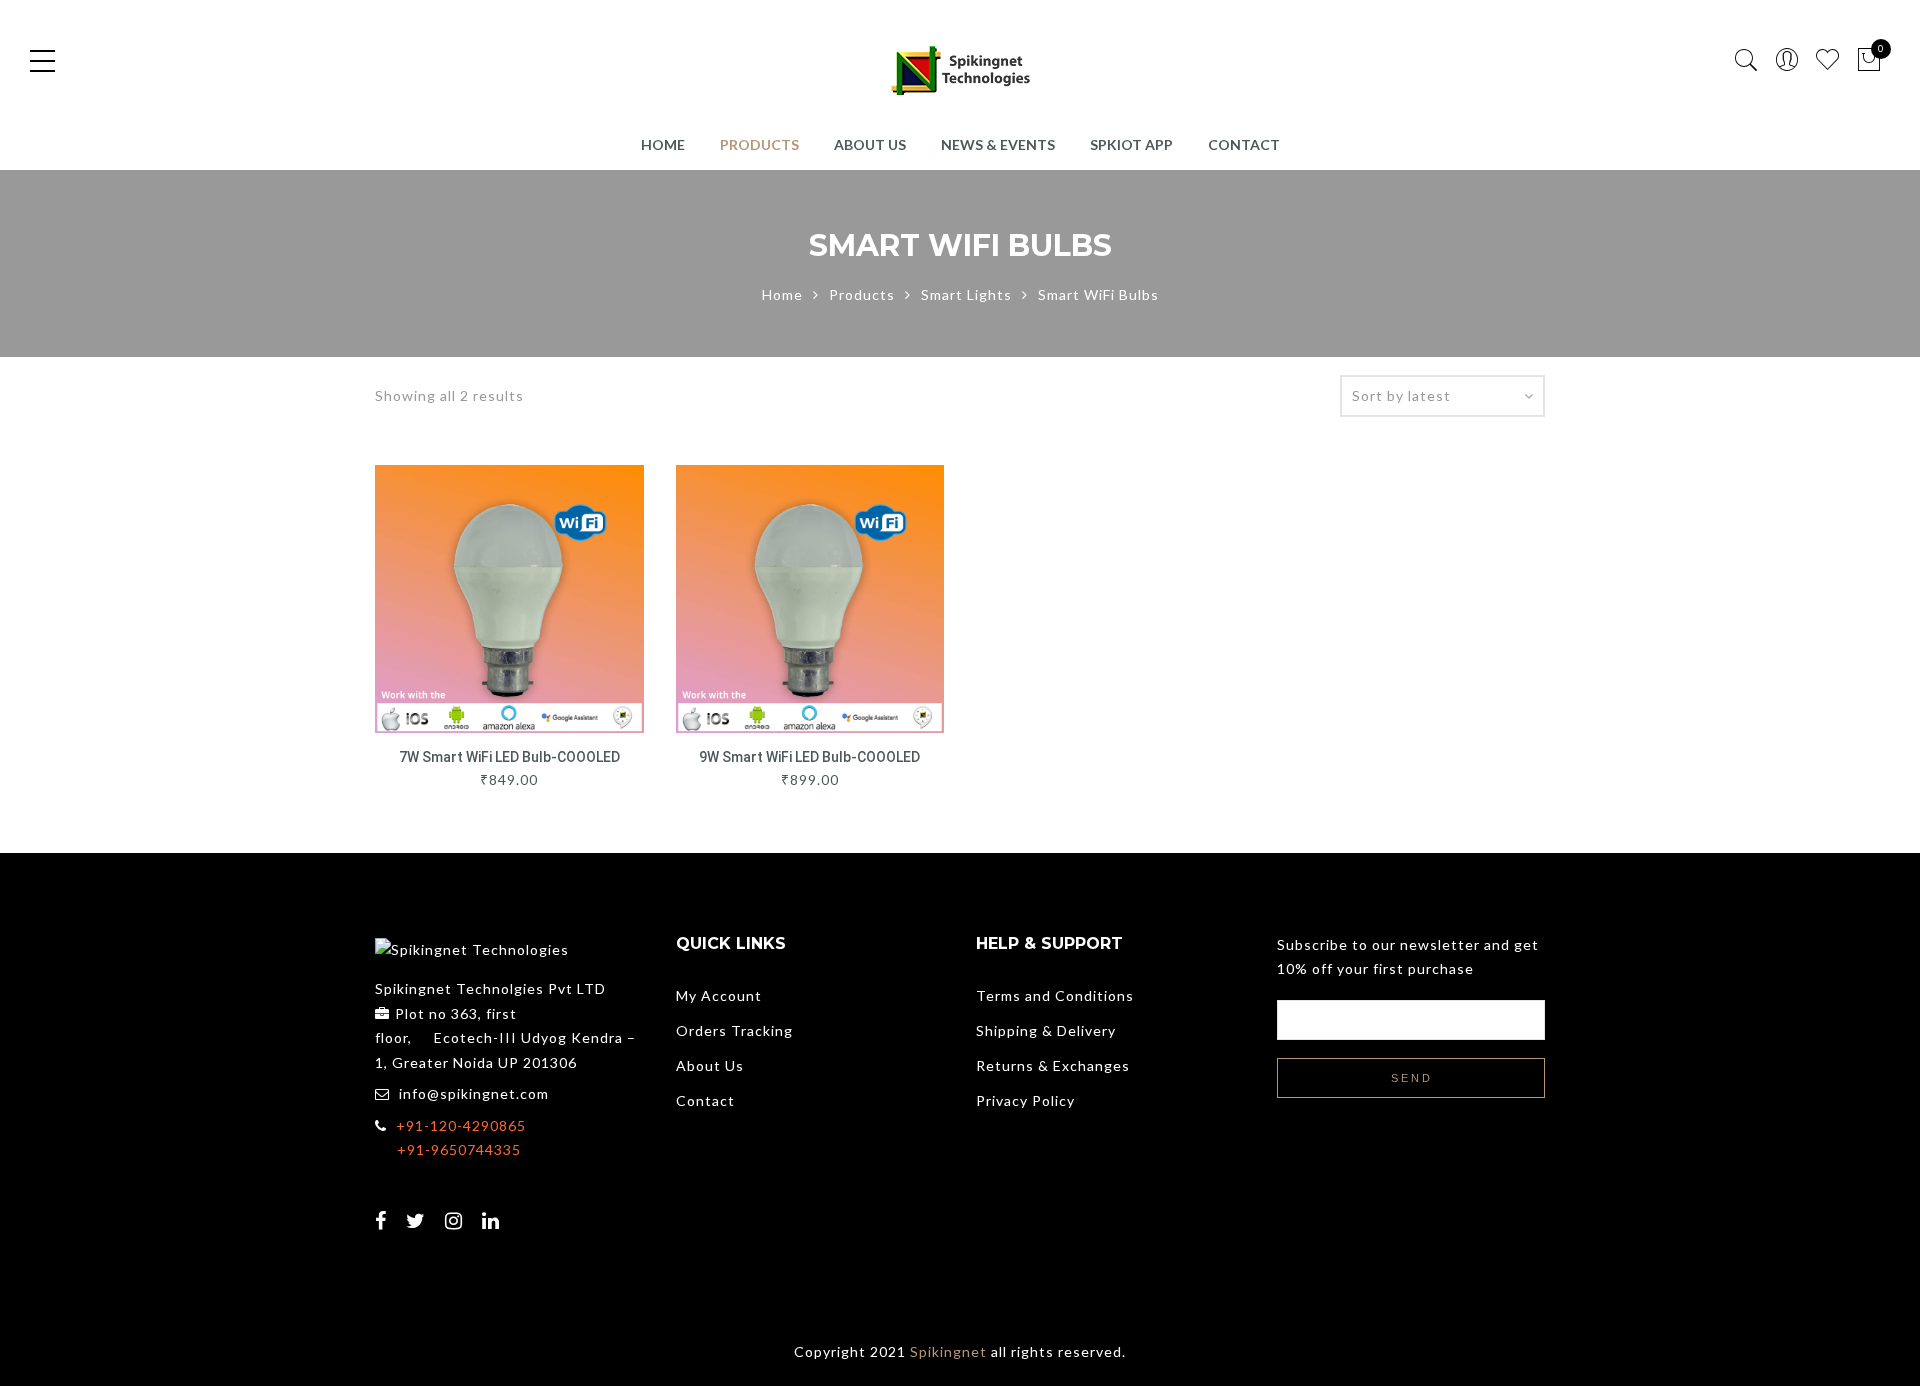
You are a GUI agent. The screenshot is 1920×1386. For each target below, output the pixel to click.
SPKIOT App (1131, 144)
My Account (719, 995)
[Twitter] (418, 1208)
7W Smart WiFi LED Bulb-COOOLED (509, 757)
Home (663, 144)
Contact (1244, 144)
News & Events (998, 144)
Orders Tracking (734, 1030)
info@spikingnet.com (474, 1093)
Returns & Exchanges (1053, 1065)
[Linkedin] (493, 1208)
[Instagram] (456, 1208)
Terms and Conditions (1055, 995)
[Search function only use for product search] (1746, 60)
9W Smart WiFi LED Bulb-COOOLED (809, 757)
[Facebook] (383, 1208)
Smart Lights (966, 294)
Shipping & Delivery (1046, 1030)
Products (759, 144)
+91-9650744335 (459, 1149)
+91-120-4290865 (461, 1125)
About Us (870, 144)
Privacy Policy (1025, 1100)
